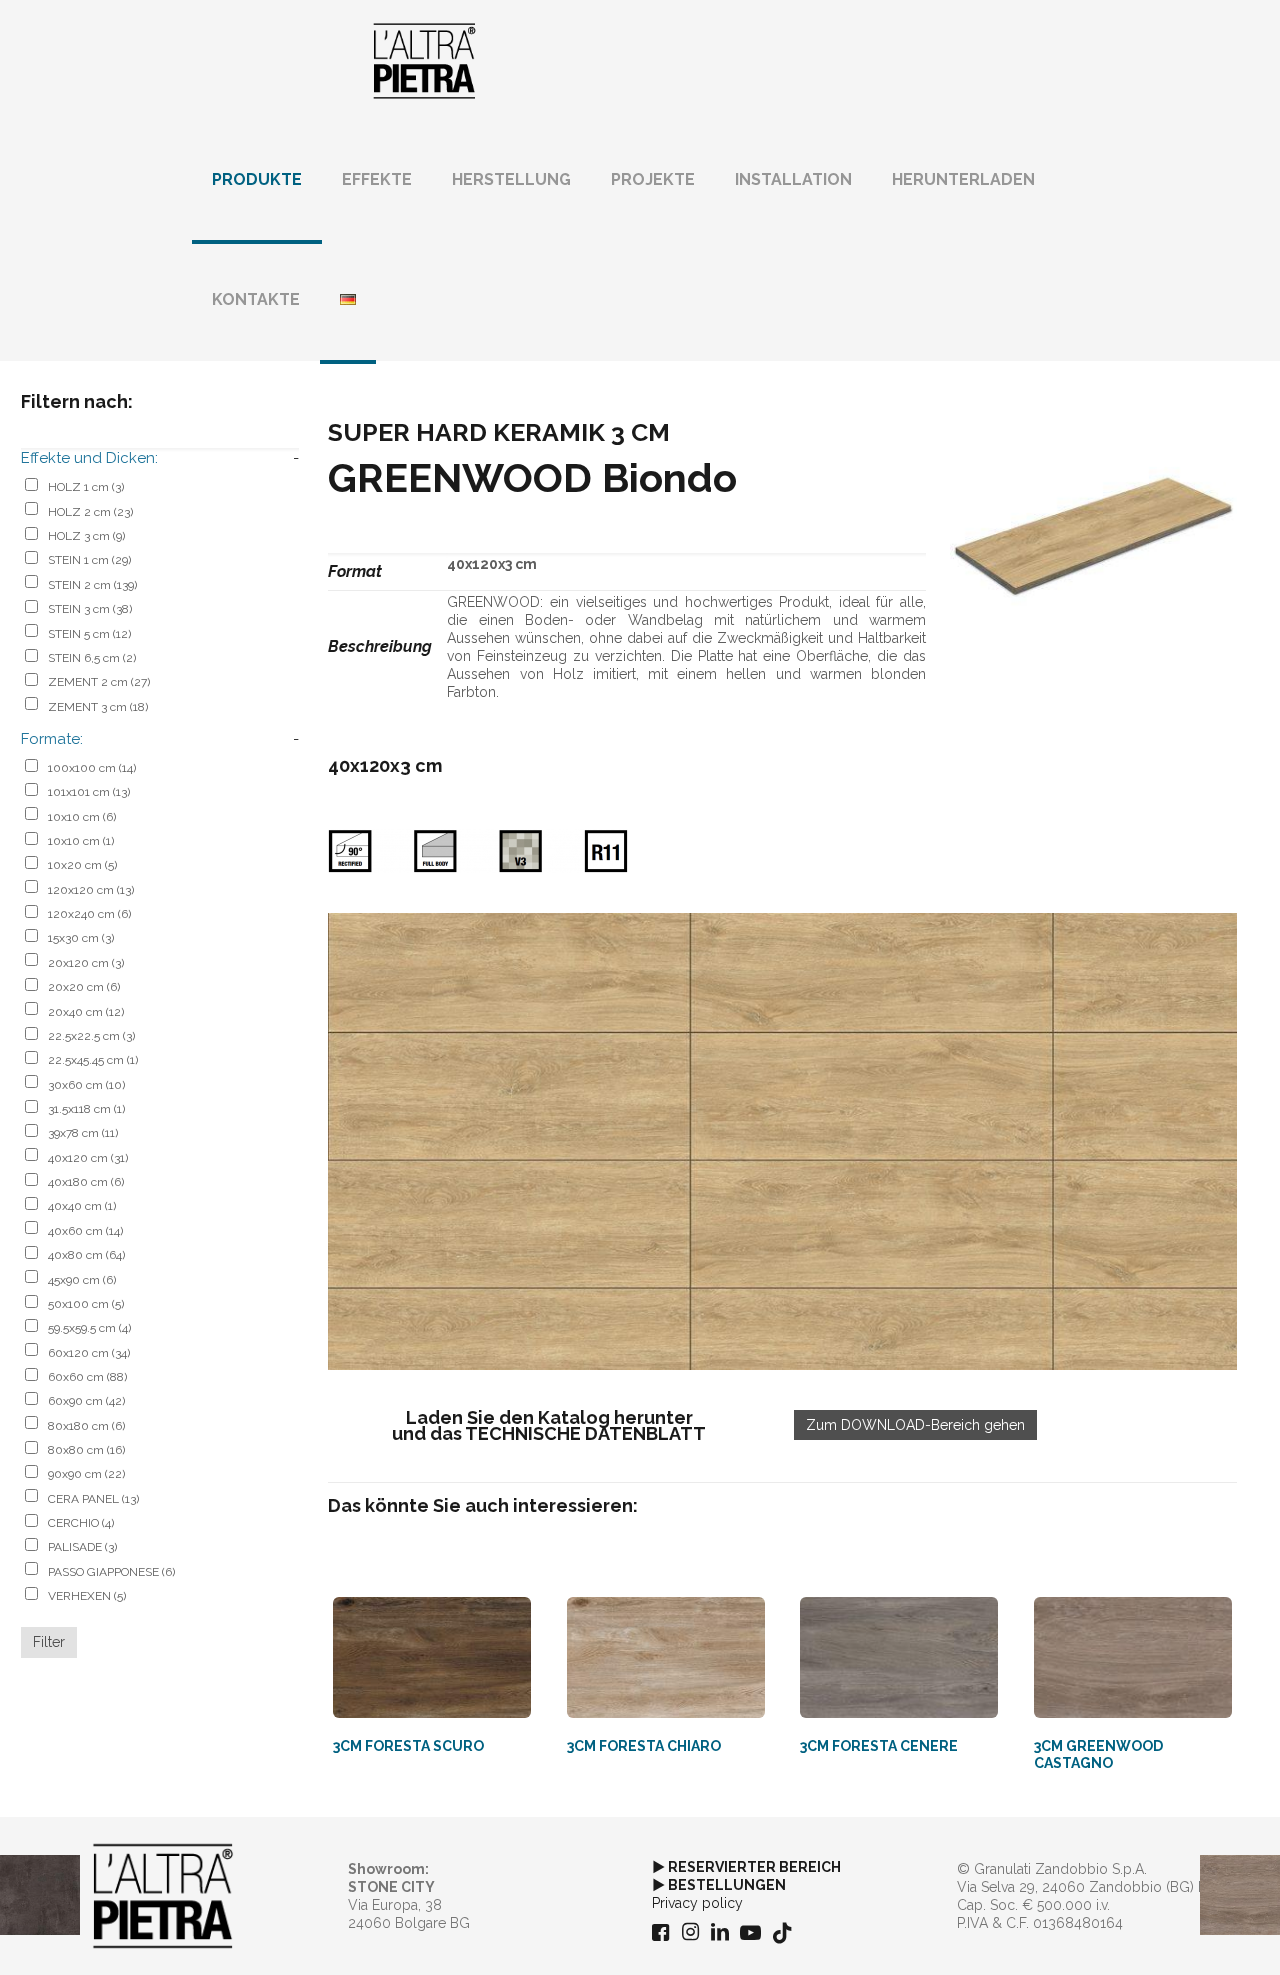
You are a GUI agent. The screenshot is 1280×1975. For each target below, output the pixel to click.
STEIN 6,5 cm (92, 658)
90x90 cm (86, 1474)
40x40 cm (82, 1206)
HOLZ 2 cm (90, 512)
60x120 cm (89, 1353)
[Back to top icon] (1184, 1934)
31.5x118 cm (86, 1109)
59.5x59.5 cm (89, 1328)
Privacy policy (697, 1903)
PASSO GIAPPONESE (111, 1572)
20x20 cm (84, 987)
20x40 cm (86, 1012)
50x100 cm (86, 1304)
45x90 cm (82, 1280)
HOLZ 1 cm (86, 487)
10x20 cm (82, 865)
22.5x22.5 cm (91, 1036)
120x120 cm (91, 890)
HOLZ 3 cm (86, 536)
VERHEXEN (87, 1596)
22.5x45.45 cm (93, 1060)
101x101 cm (89, 792)
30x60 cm (86, 1085)
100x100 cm (92, 768)
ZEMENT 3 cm (98, 707)
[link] (782, 1141)
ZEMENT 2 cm (99, 682)
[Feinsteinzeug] (424, 60)
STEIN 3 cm (90, 609)
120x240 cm (89, 914)
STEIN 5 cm (89, 634)
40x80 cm (86, 1255)
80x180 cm (86, 1426)
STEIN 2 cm (92, 585)
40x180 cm (86, 1182)
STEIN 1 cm (89, 560)
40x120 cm (88, 1158)
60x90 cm (86, 1401)
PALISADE (82, 1547)
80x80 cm (86, 1450)
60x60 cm (87, 1377)
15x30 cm (81, 938)
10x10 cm (82, 817)
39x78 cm (83, 1133)
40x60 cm (85, 1231)
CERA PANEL (93, 1499)
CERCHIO (81, 1523)
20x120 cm (86, 963)
